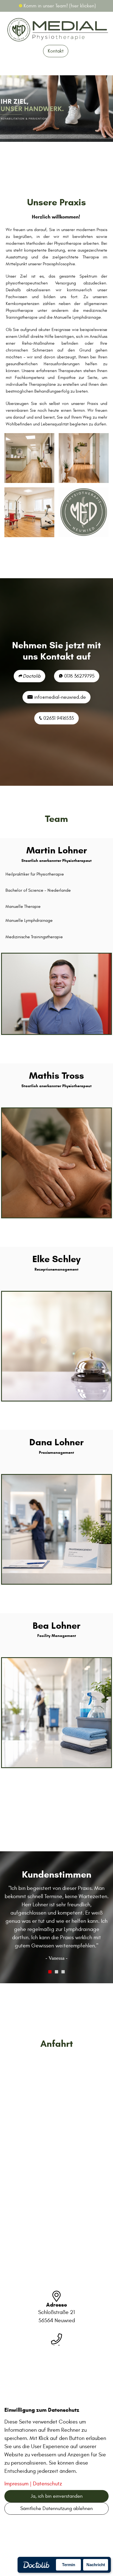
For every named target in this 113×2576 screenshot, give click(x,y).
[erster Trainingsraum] (29, 512)
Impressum (16, 2484)
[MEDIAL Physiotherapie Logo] (84, 512)
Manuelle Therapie (23, 906)
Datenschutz (47, 2484)
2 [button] (56, 1955)
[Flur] (84, 458)
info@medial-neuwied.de (59, 697)
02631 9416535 (58, 718)
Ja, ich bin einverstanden (57, 2496)
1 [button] (50, 1955)
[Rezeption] (29, 458)
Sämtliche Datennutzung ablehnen (56, 2509)
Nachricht (96, 2565)
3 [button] (63, 1955)
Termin (69, 2565)
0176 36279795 (79, 676)
